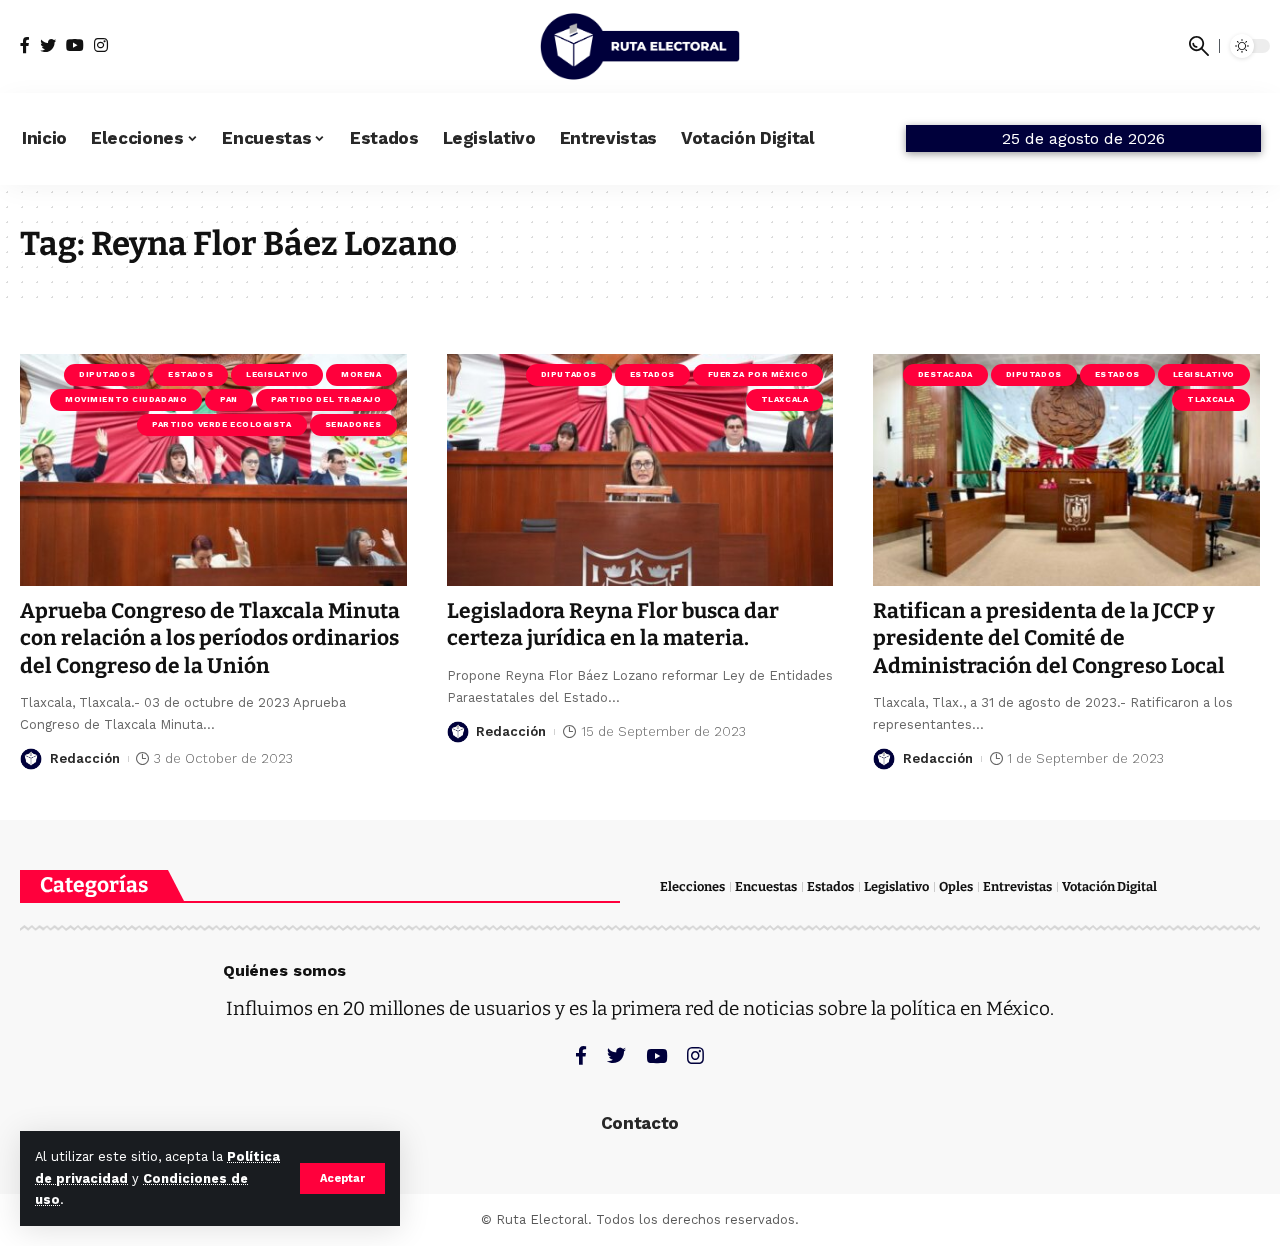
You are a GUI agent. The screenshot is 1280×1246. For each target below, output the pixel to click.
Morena (361, 374)
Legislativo (277, 374)
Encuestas (766, 886)
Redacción (85, 758)
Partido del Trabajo (326, 399)
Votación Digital (1109, 886)
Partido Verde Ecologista (221, 424)
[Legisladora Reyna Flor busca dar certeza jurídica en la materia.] (640, 470)
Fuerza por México (758, 374)
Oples (956, 886)
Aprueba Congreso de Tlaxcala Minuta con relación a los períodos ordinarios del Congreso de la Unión (210, 638)
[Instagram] (101, 45)
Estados (190, 374)
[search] (1199, 46)
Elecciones (692, 886)
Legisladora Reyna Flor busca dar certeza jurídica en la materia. (613, 624)
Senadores (353, 424)
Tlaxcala (784, 399)
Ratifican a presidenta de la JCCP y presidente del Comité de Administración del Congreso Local (1049, 638)
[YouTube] (75, 45)
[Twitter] (48, 45)
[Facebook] (25, 45)
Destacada (945, 374)
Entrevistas (1017, 886)
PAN (229, 399)
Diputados (107, 374)
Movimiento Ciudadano (126, 399)
